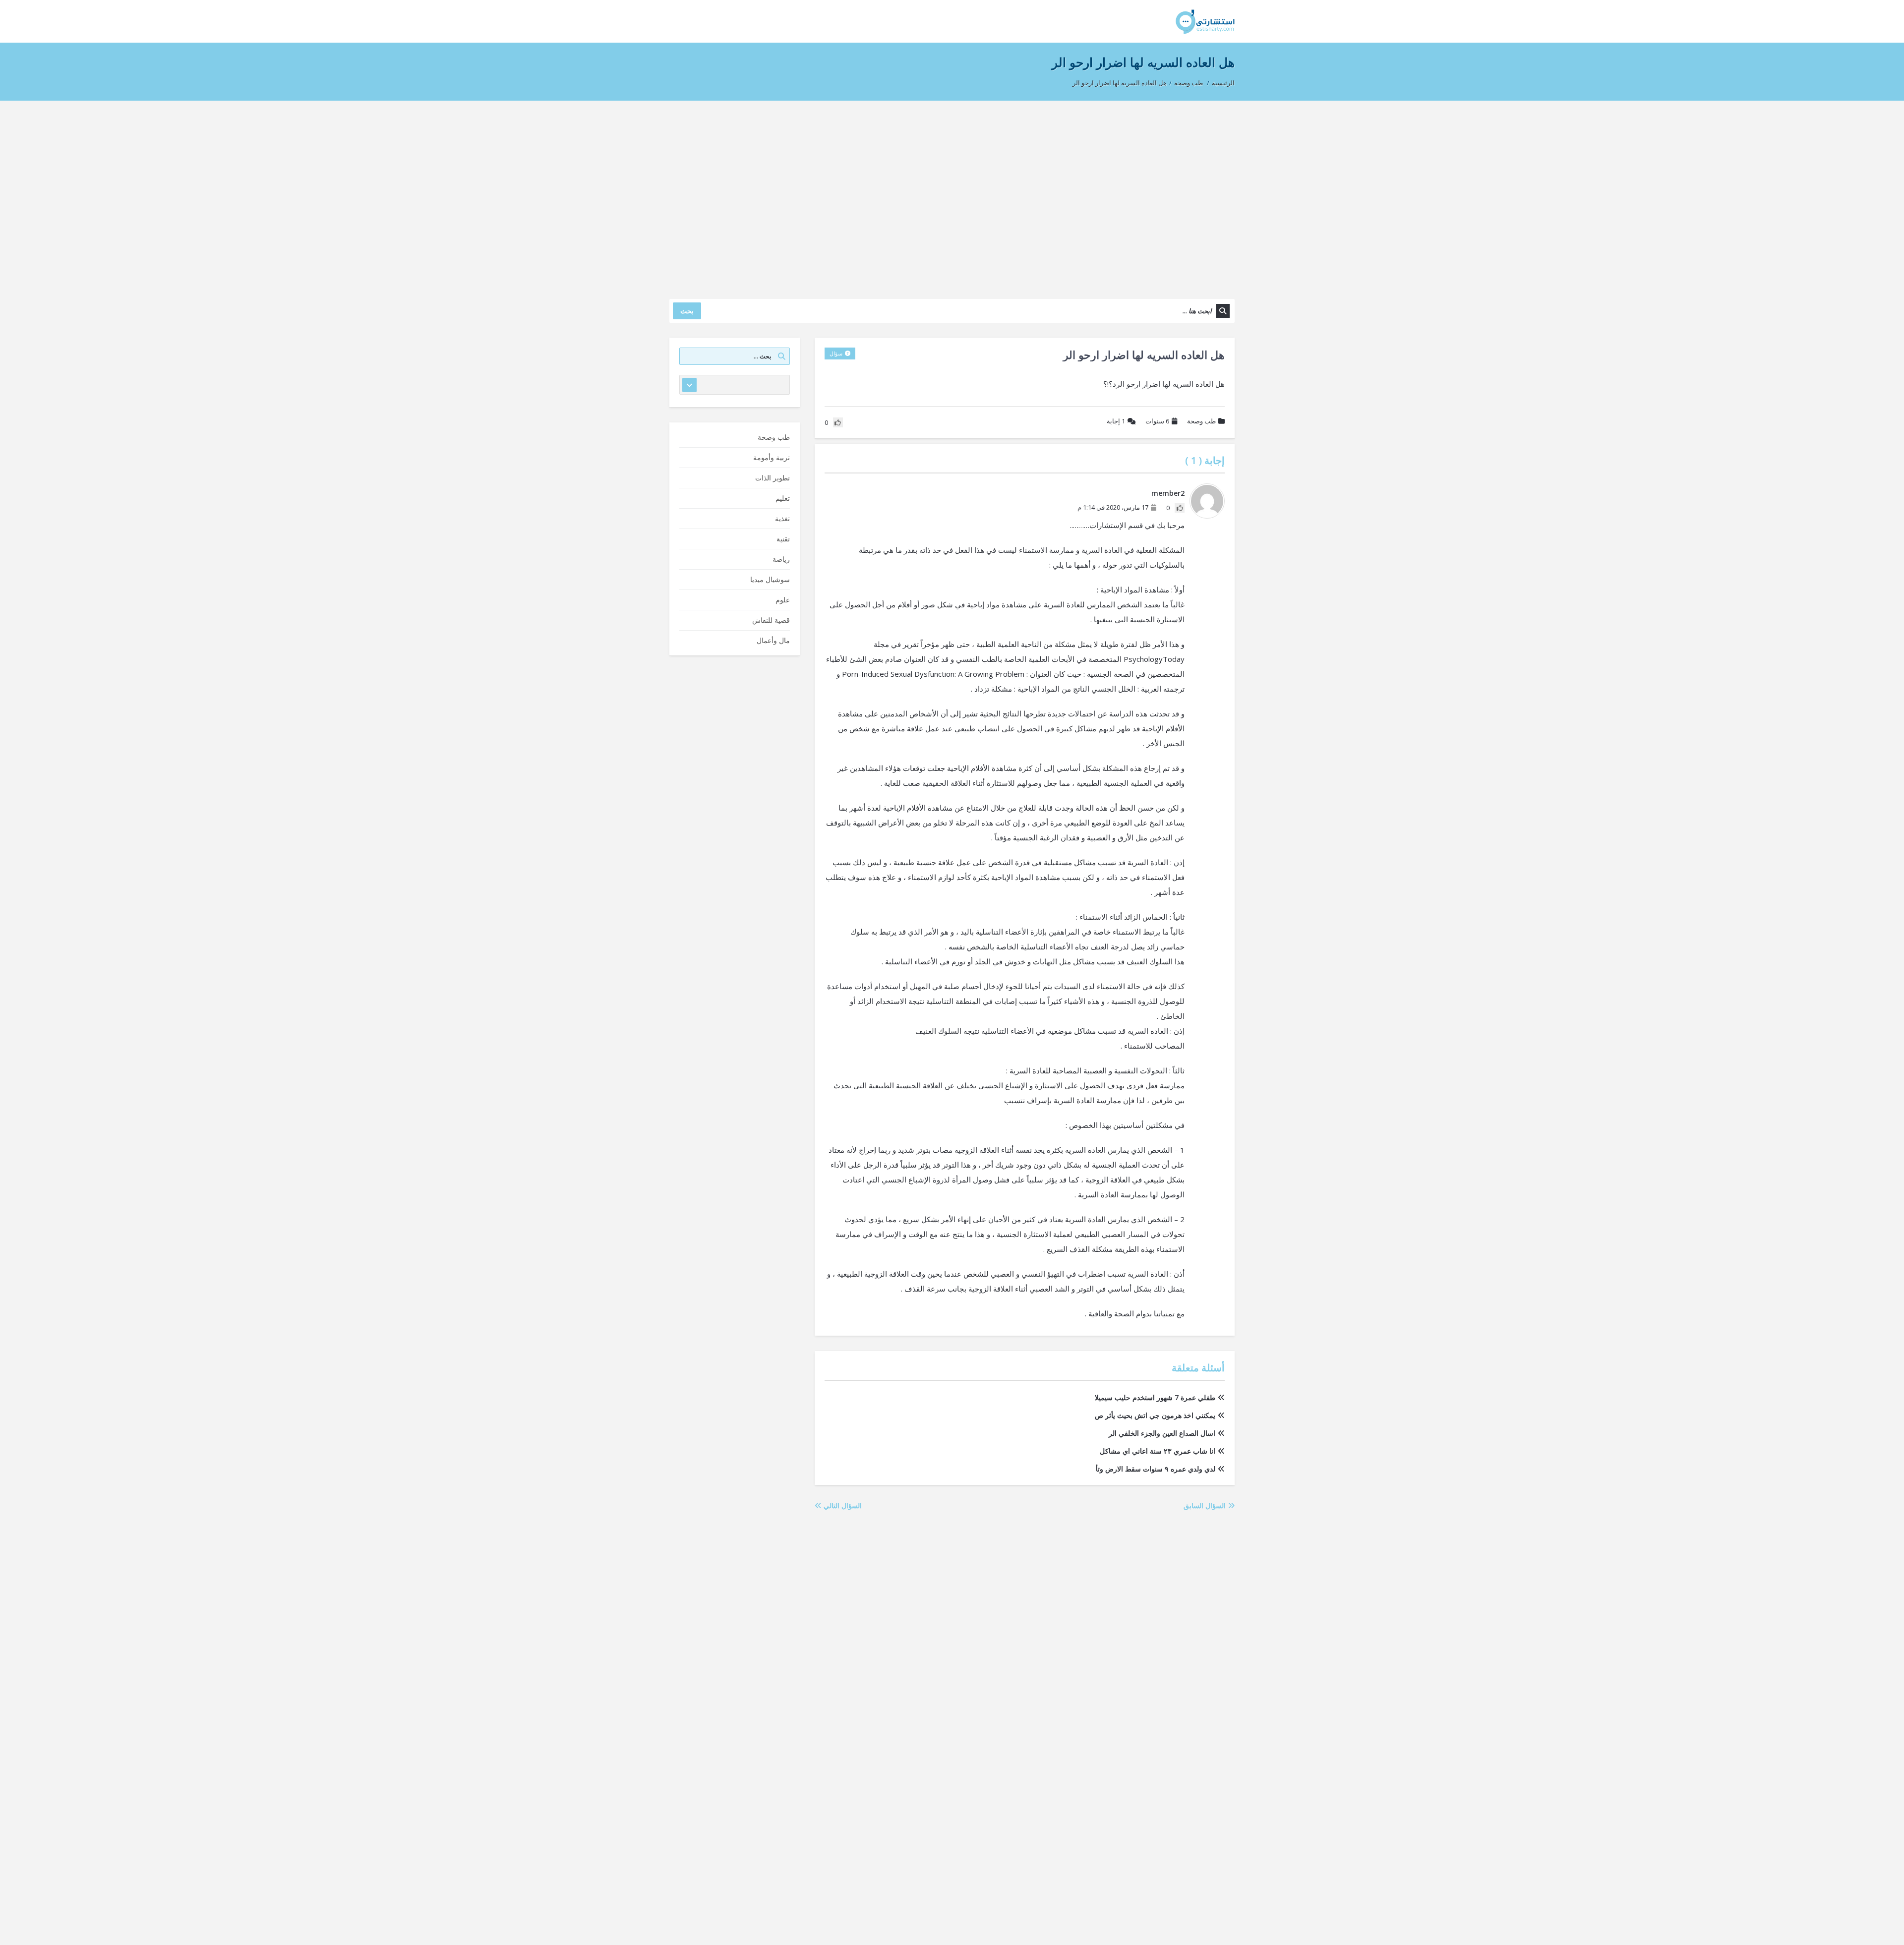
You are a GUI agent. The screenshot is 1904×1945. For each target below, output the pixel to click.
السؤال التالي (842, 1505)
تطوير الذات (773, 478)
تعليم (783, 498)
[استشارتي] (1205, 21)
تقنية (783, 539)
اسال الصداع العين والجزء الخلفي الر (1162, 1433)
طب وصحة (1189, 83)
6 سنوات (1157, 421)
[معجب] (1180, 508)
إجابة (1116, 421)
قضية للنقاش (771, 620)
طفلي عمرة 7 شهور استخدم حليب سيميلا (1155, 1397)
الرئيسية (1223, 83)
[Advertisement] (952, 195)
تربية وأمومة (772, 457)
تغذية (782, 518)
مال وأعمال (773, 640)
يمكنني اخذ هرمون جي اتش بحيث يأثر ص (1155, 1415)
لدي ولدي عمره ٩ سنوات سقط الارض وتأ (1156, 1469)
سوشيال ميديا (770, 579)
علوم (783, 600)
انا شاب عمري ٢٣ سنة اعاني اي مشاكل (1158, 1451)
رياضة (781, 559)
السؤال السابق (1206, 1505)
